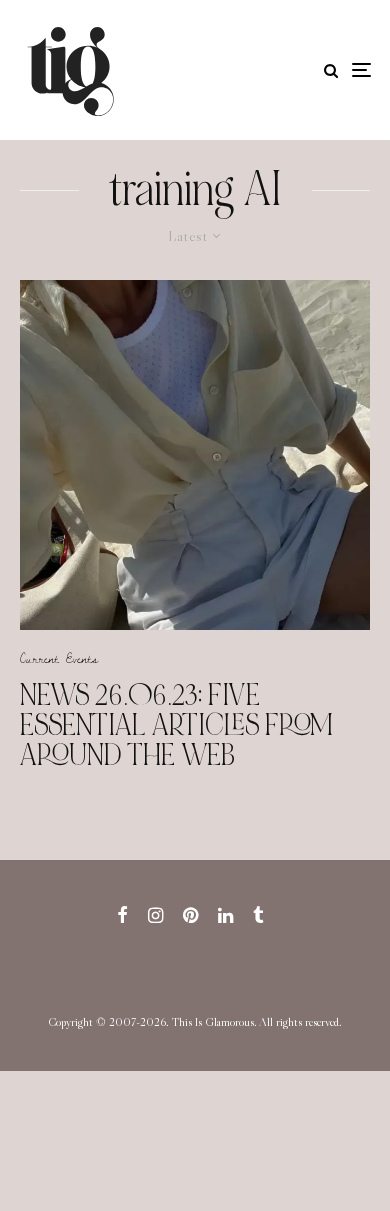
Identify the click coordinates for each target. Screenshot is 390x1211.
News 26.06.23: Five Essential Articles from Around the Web (176, 725)
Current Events (59, 658)
